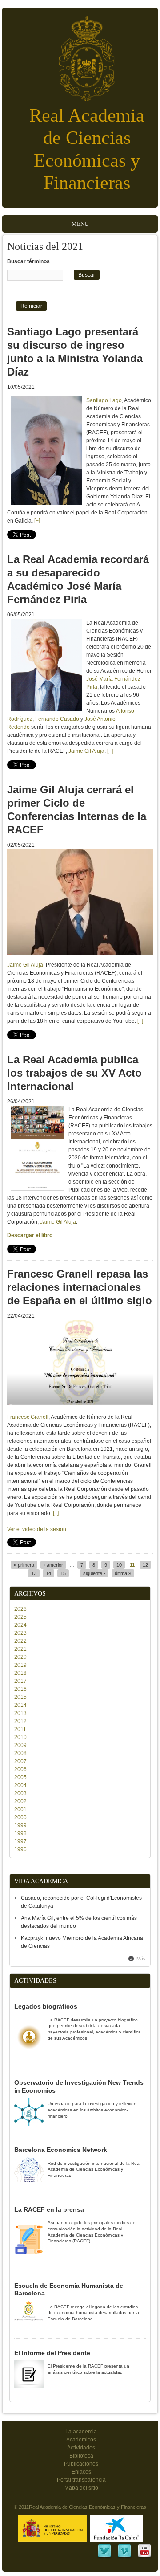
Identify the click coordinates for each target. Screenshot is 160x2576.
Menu (80, 224)
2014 (20, 1705)
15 (63, 1573)
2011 (20, 1729)
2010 (20, 1737)
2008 (20, 1753)
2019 (20, 1665)
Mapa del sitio (81, 2488)
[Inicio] (80, 54)
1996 (20, 1849)
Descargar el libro (30, 1235)
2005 (20, 1777)
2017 (20, 1681)
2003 (20, 1793)
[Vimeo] (124, 2557)
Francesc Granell (28, 1417)
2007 (20, 1761)
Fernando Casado (57, 719)
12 (145, 1565)
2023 (20, 1633)
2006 (20, 1769)
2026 (20, 1609)
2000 (20, 1817)
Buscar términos (28, 261)
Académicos (81, 2440)
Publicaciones (81, 2464)
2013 (20, 1713)
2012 (20, 1721)
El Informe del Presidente (52, 2353)
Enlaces (81, 2472)
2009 (20, 1745)
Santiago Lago (104, 400)
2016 (20, 1689)
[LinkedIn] (104, 2557)
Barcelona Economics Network (61, 2150)
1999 (20, 1825)
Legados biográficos (46, 2006)
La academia (81, 2432)
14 (48, 1573)
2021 (20, 1649)
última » (123, 1573)
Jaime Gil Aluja (86, 751)
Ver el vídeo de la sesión (37, 1529)
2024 (20, 1625)
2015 (20, 1697)
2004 (20, 1785)
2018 (20, 1673)
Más (141, 1959)
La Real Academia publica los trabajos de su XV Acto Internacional (74, 1073)
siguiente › (94, 1573)
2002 (20, 1801)
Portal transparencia (81, 2480)
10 (119, 1565)
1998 (20, 1833)
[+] (37, 521)
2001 (20, 1809)
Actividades (81, 2448)
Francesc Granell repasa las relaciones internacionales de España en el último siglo (80, 1287)
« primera (24, 1565)
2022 (20, 1641)
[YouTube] (144, 2557)
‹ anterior (53, 1565)
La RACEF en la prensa (49, 2209)
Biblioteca (81, 2456)
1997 (20, 1841)
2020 (20, 1657)
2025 (20, 1617)
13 (34, 1573)
